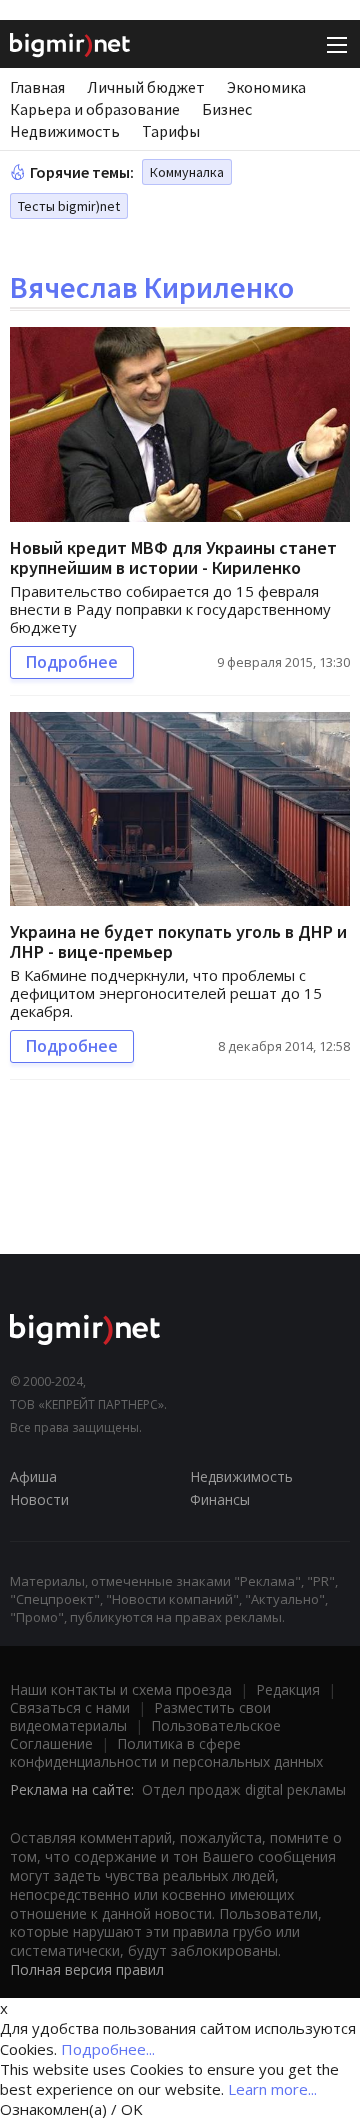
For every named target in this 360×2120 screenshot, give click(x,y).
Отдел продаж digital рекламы (244, 1789)
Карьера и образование (95, 109)
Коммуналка (187, 172)
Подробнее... (108, 2049)
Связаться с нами (70, 1707)
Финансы (220, 1499)
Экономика (266, 87)
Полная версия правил (87, 1969)
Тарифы (171, 131)
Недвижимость (65, 131)
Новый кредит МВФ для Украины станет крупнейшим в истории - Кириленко (173, 557)
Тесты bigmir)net (69, 206)
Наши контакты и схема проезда (121, 1689)
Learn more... (272, 2089)
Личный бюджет (146, 87)
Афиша (33, 1476)
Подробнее (72, 662)
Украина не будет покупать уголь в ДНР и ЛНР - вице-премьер (178, 941)
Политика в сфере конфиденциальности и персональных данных (166, 1752)
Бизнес (227, 109)
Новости (39, 1499)
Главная (37, 87)
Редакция (288, 1689)
